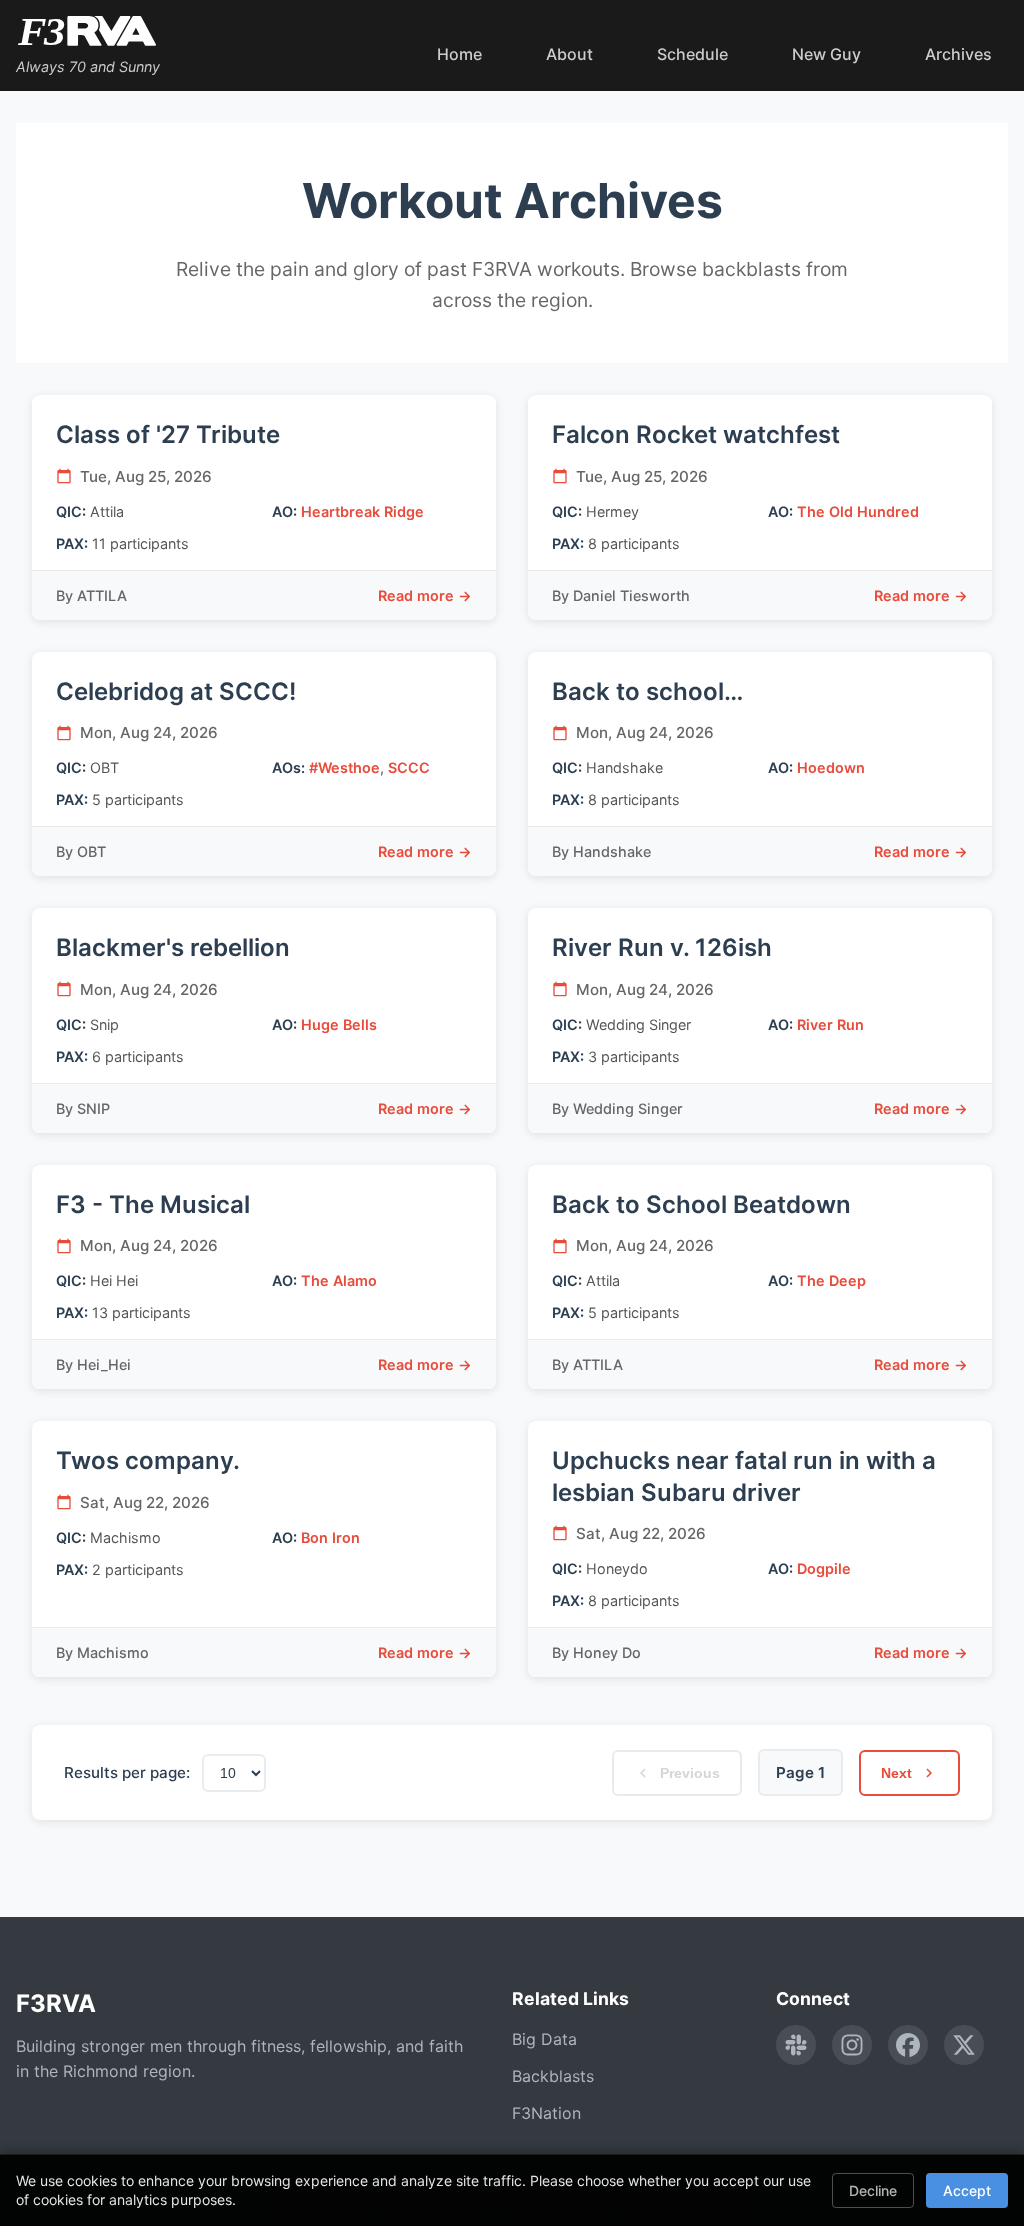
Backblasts (553, 2076)
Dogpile (824, 1568)
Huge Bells (339, 1024)
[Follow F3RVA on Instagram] (852, 2045)
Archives (958, 54)
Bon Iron (330, 1537)
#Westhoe (344, 767)
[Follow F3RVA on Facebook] (908, 2045)
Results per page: (127, 1772)
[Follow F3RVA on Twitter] (964, 2045)
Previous (690, 1773)
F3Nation (546, 2113)
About (569, 54)
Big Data (544, 2039)
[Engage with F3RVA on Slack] (796, 2045)
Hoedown (831, 767)
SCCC (409, 767)
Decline (873, 2190)
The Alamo (339, 1280)
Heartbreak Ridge (362, 511)
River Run (830, 1024)
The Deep (831, 1280)
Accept (967, 2190)
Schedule (692, 54)
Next (896, 1773)
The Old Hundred (858, 511)
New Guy (826, 54)
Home (459, 54)
